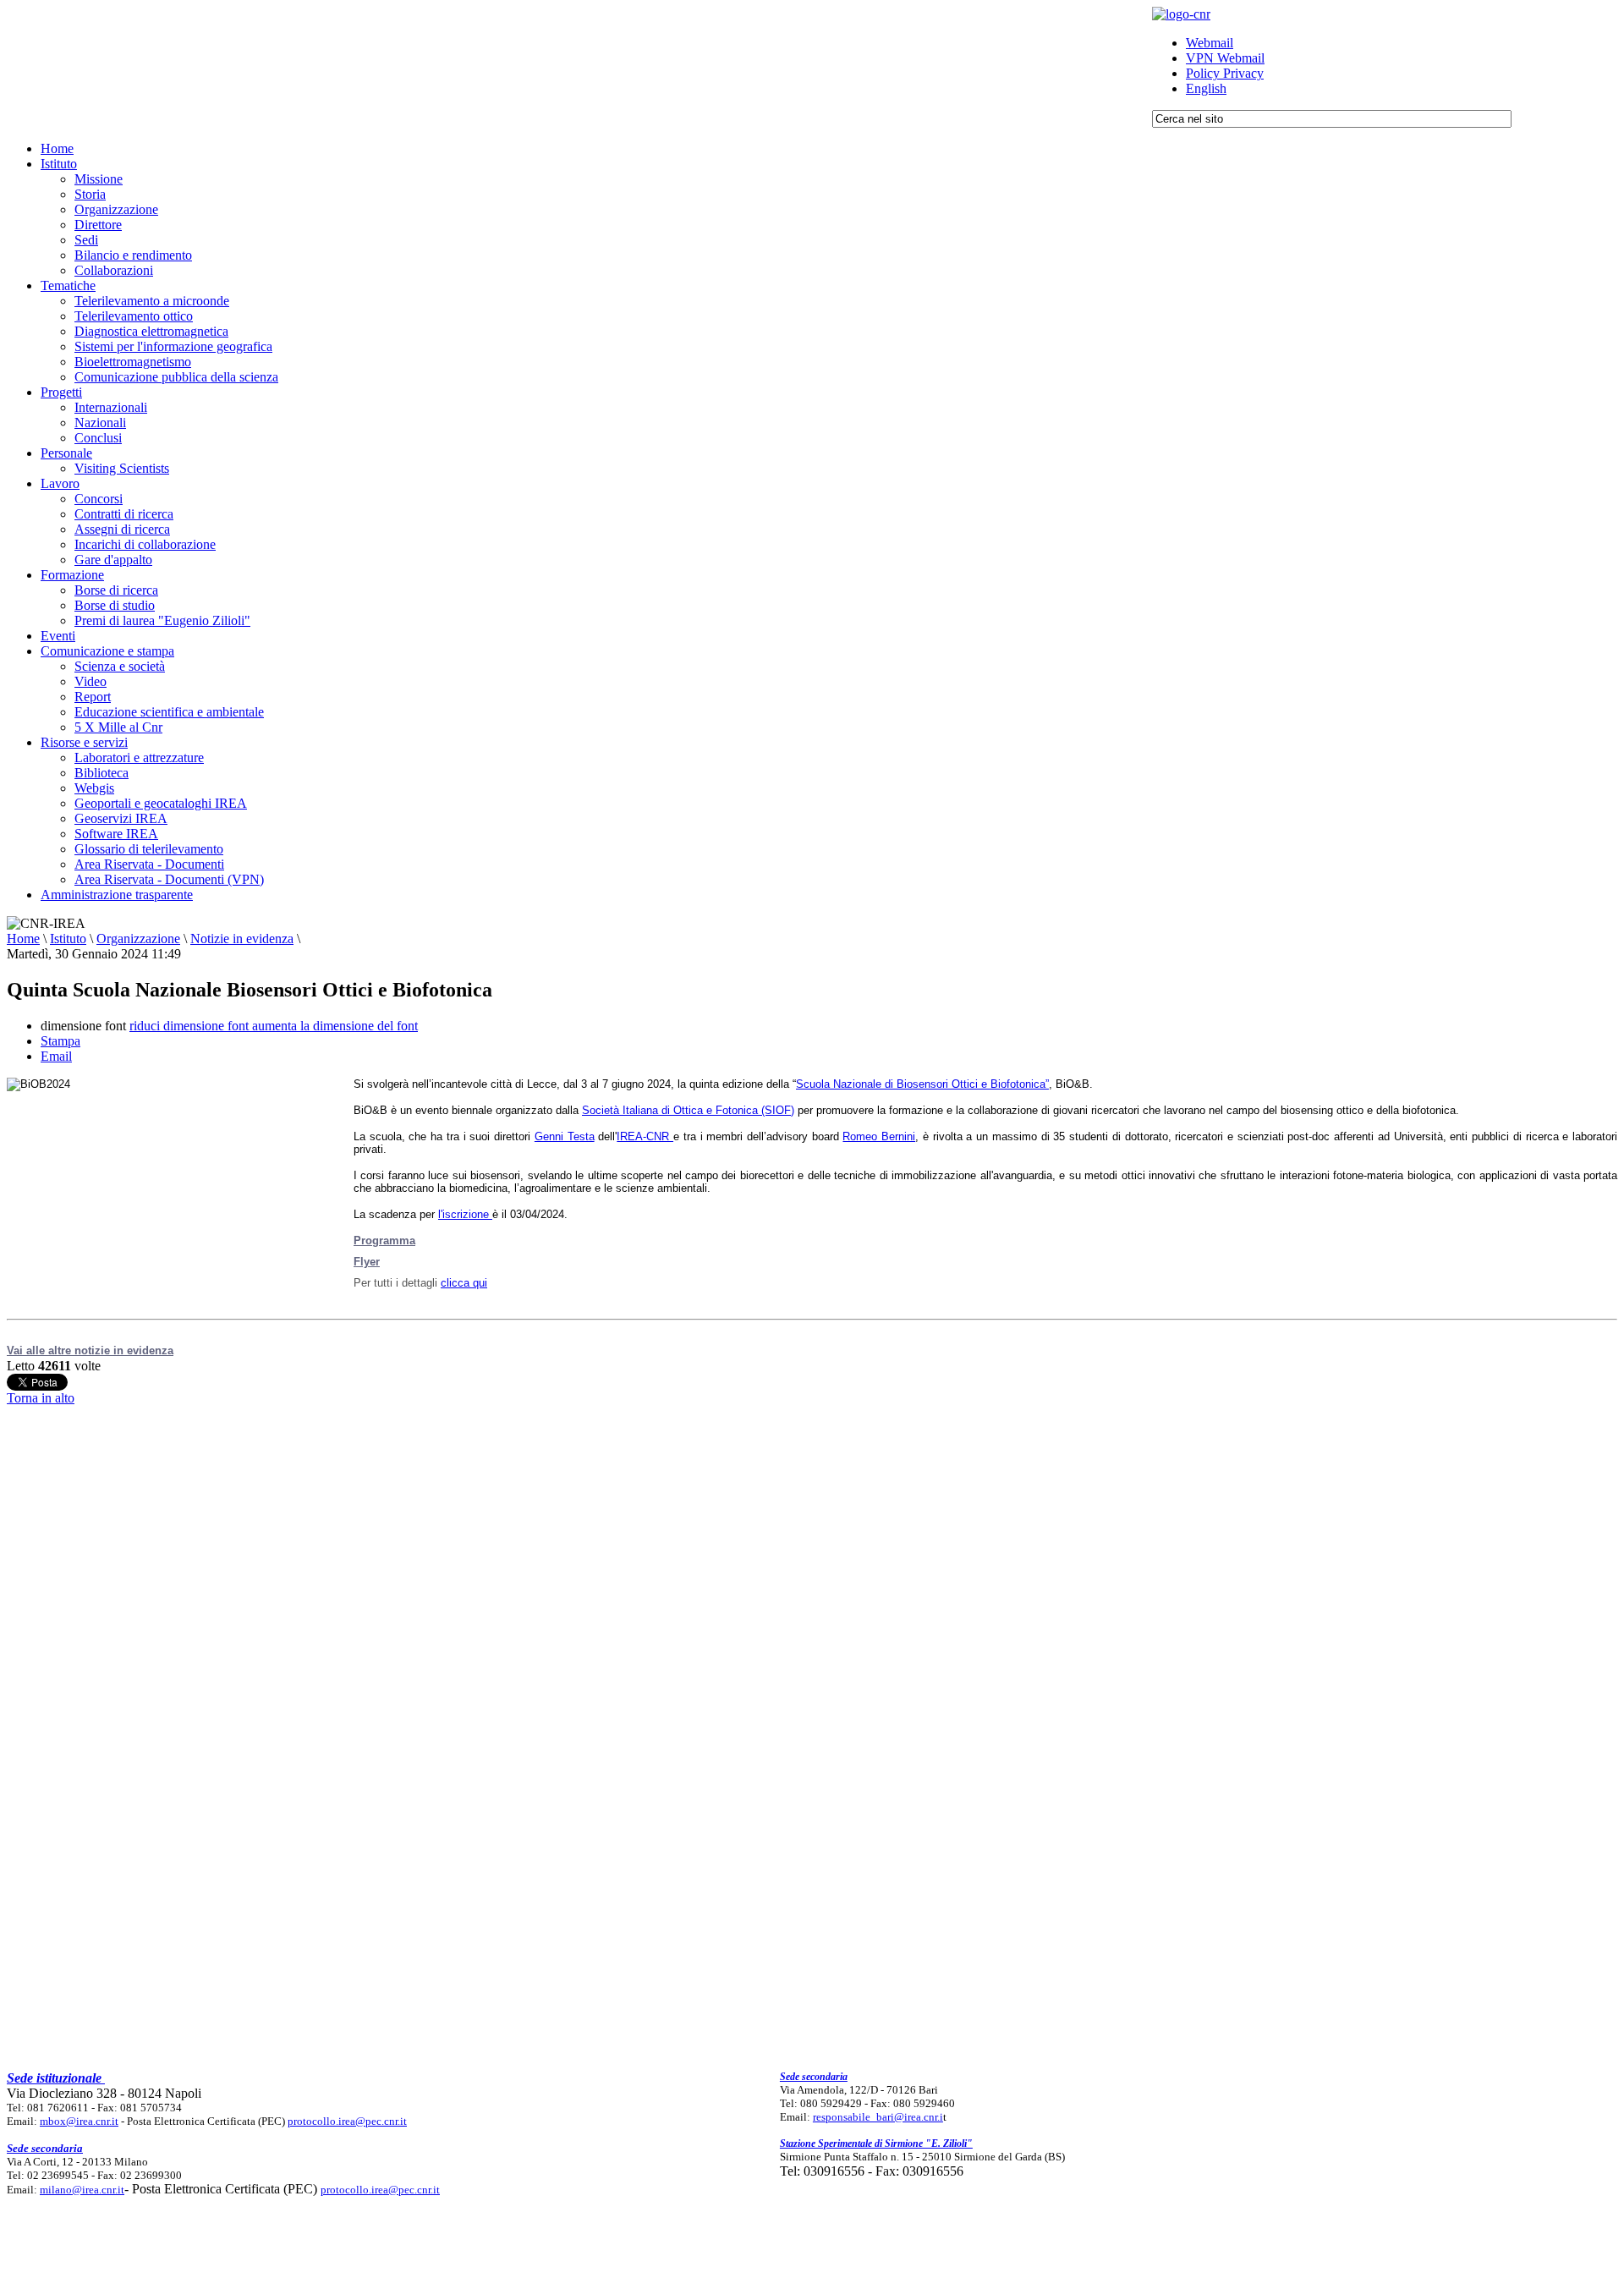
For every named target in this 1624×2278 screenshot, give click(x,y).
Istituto (68, 939)
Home (23, 939)
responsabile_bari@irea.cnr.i (878, 2117)
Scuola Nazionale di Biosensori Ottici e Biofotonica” (922, 1084)
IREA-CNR (645, 1136)
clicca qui (464, 1283)
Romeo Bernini (879, 1136)
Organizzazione (138, 939)
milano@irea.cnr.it (82, 2190)
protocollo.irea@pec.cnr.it (347, 2121)
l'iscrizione (465, 1214)
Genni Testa (565, 1136)
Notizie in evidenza (242, 939)
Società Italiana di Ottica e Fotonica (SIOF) (688, 1110)
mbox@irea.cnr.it (79, 2121)
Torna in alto (41, 1398)
